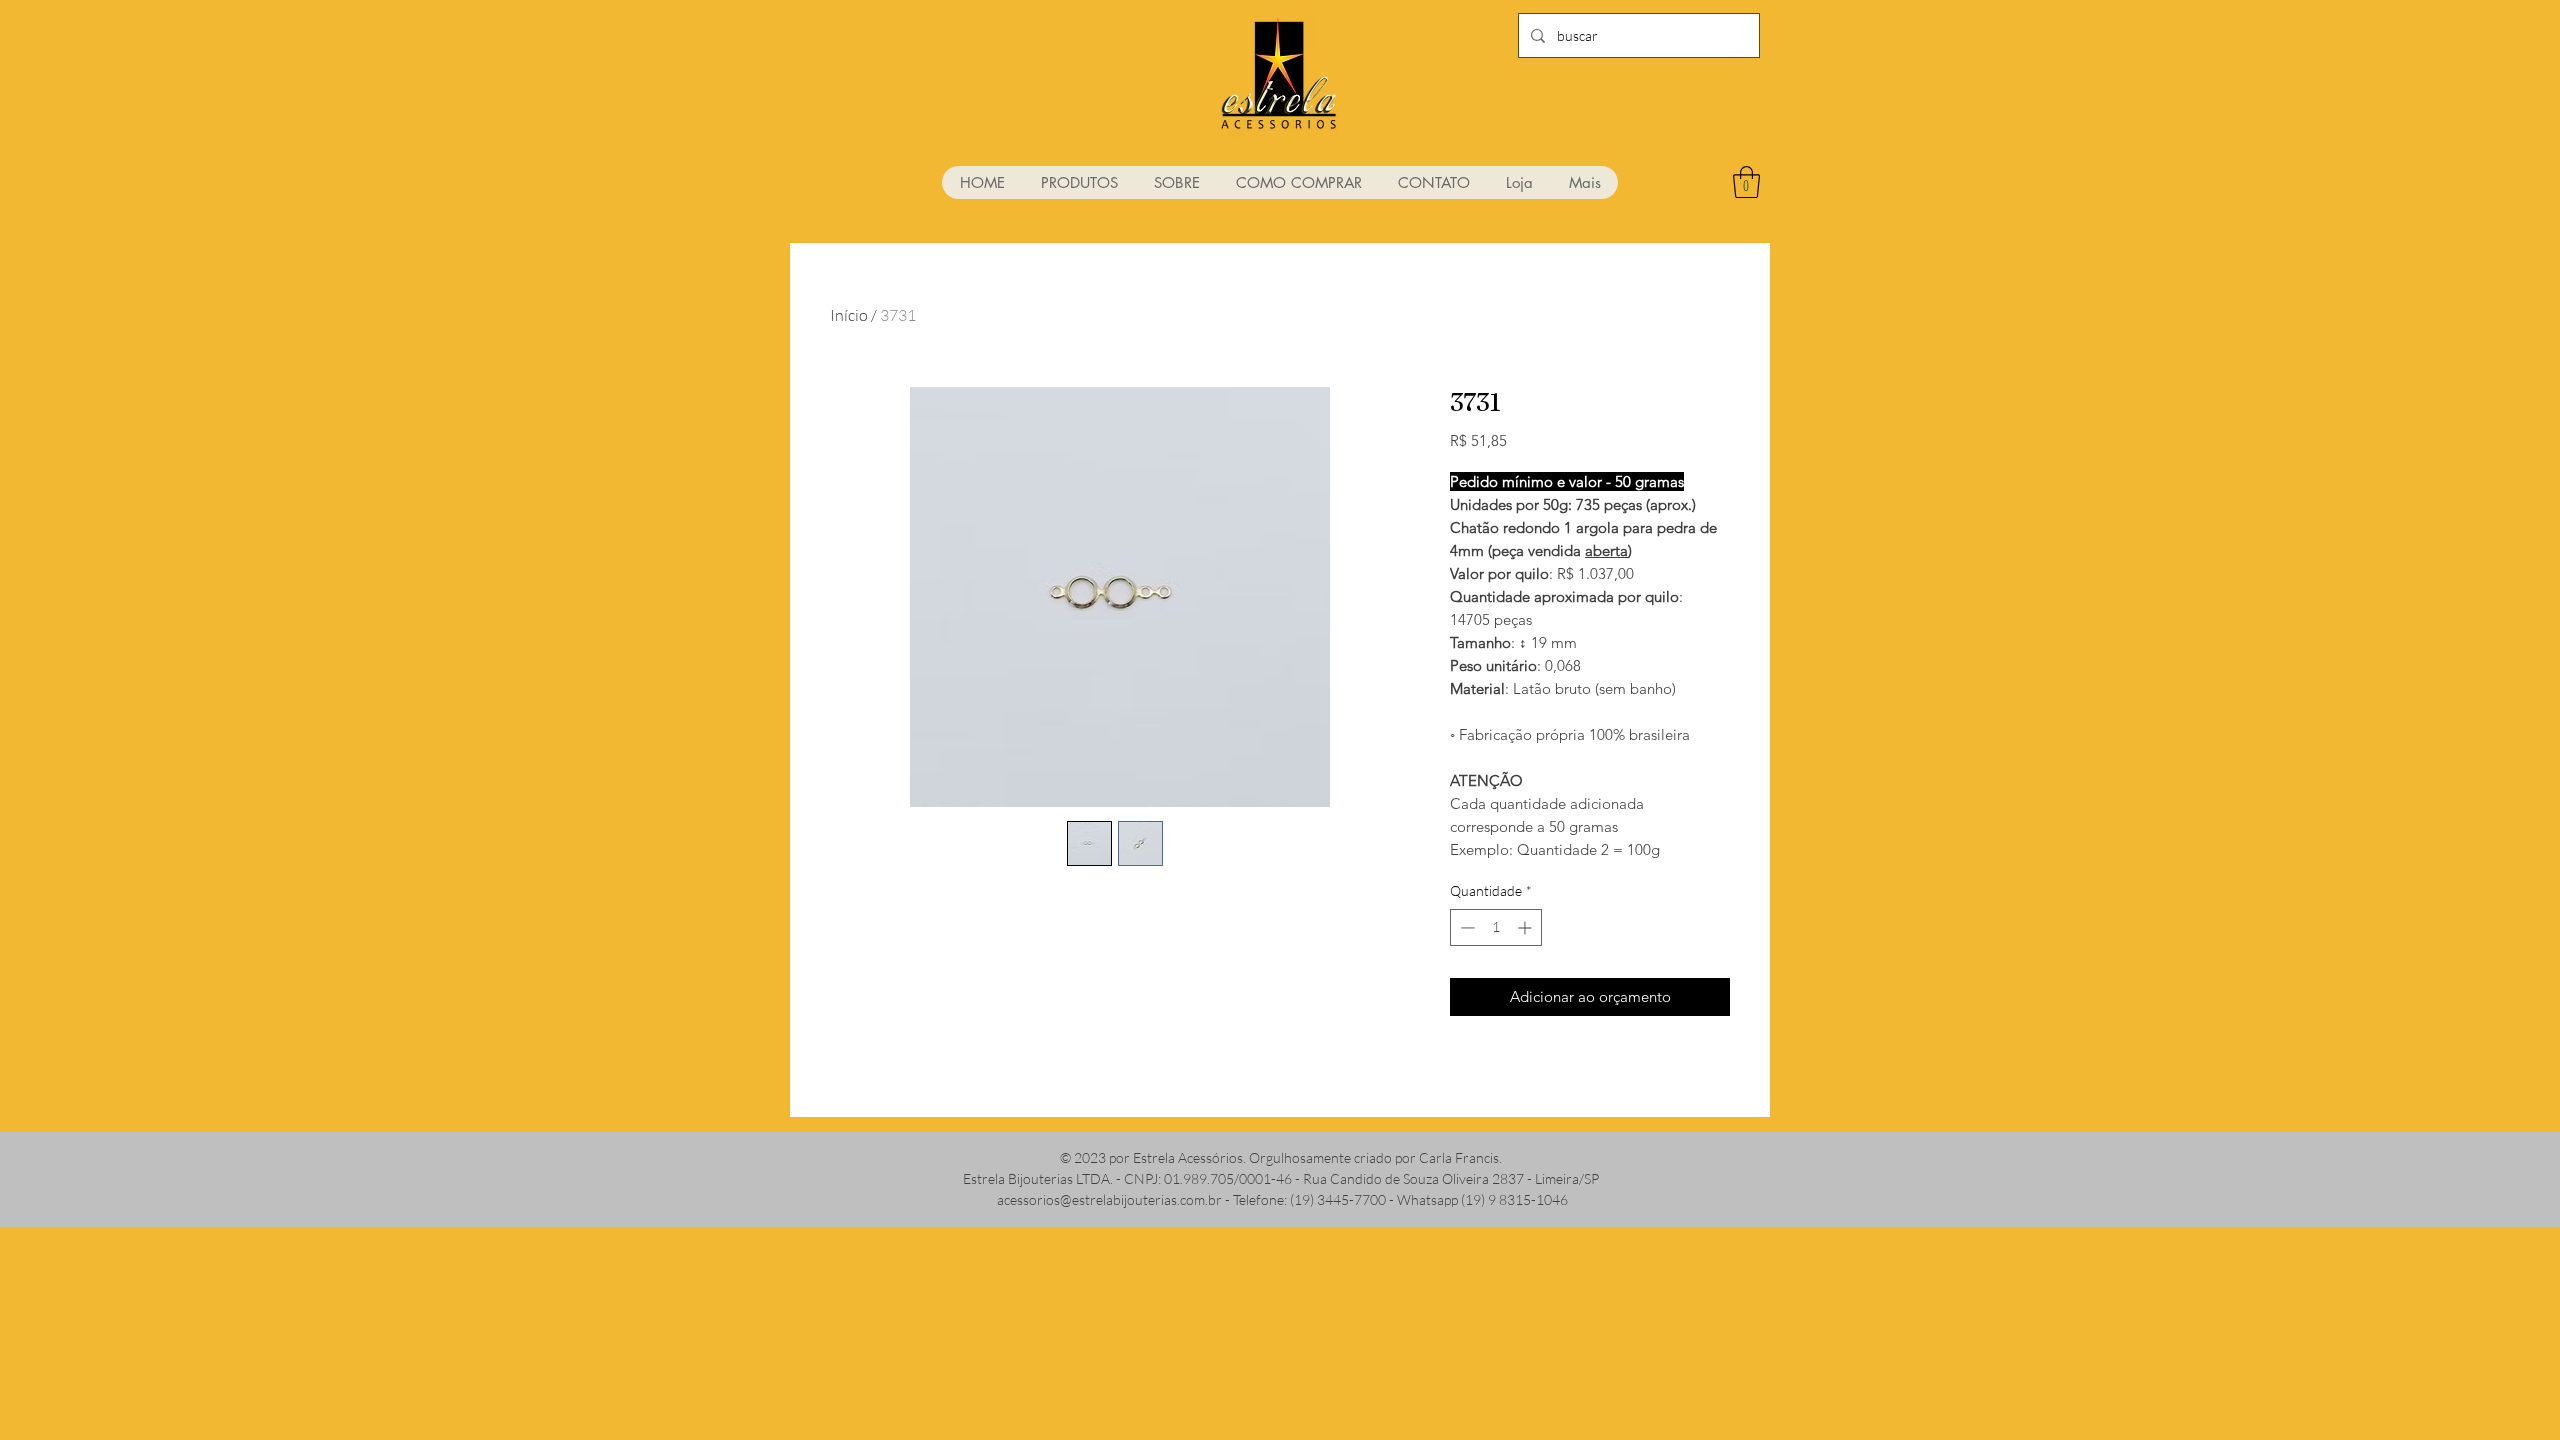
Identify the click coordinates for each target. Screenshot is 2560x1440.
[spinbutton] (1496, 927)
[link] (1746, 182)
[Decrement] (1465, 927)
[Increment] (1526, 927)
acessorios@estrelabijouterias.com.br (1109, 1199)
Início (849, 315)
